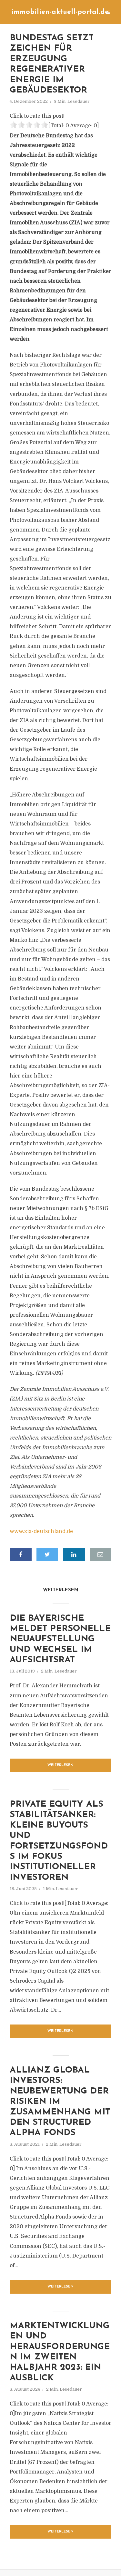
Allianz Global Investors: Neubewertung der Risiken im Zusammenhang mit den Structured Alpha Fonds (60, 2102)
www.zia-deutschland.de (41, 1531)
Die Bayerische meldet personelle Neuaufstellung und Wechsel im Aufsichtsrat (60, 1639)
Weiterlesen (60, 1765)
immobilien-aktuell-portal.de (60, 12)
